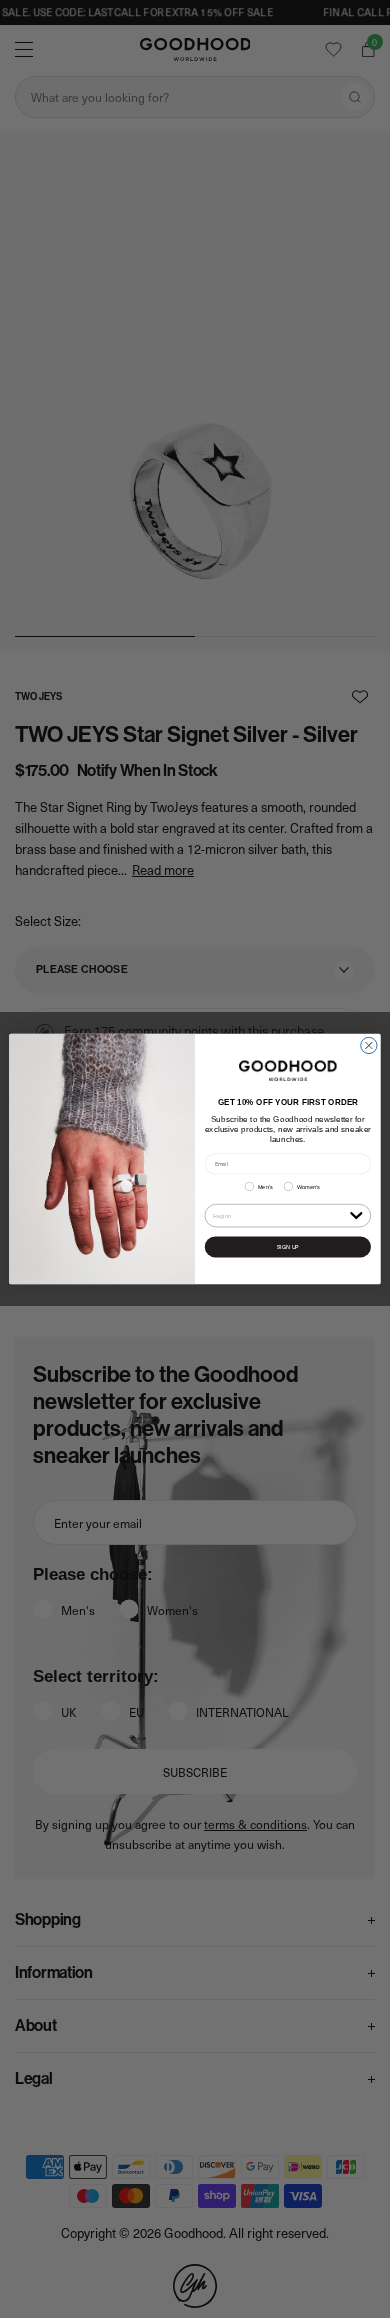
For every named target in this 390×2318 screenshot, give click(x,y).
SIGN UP (287, 1246)
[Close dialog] (369, 1045)
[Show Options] (356, 1214)
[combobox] (279, 1215)
